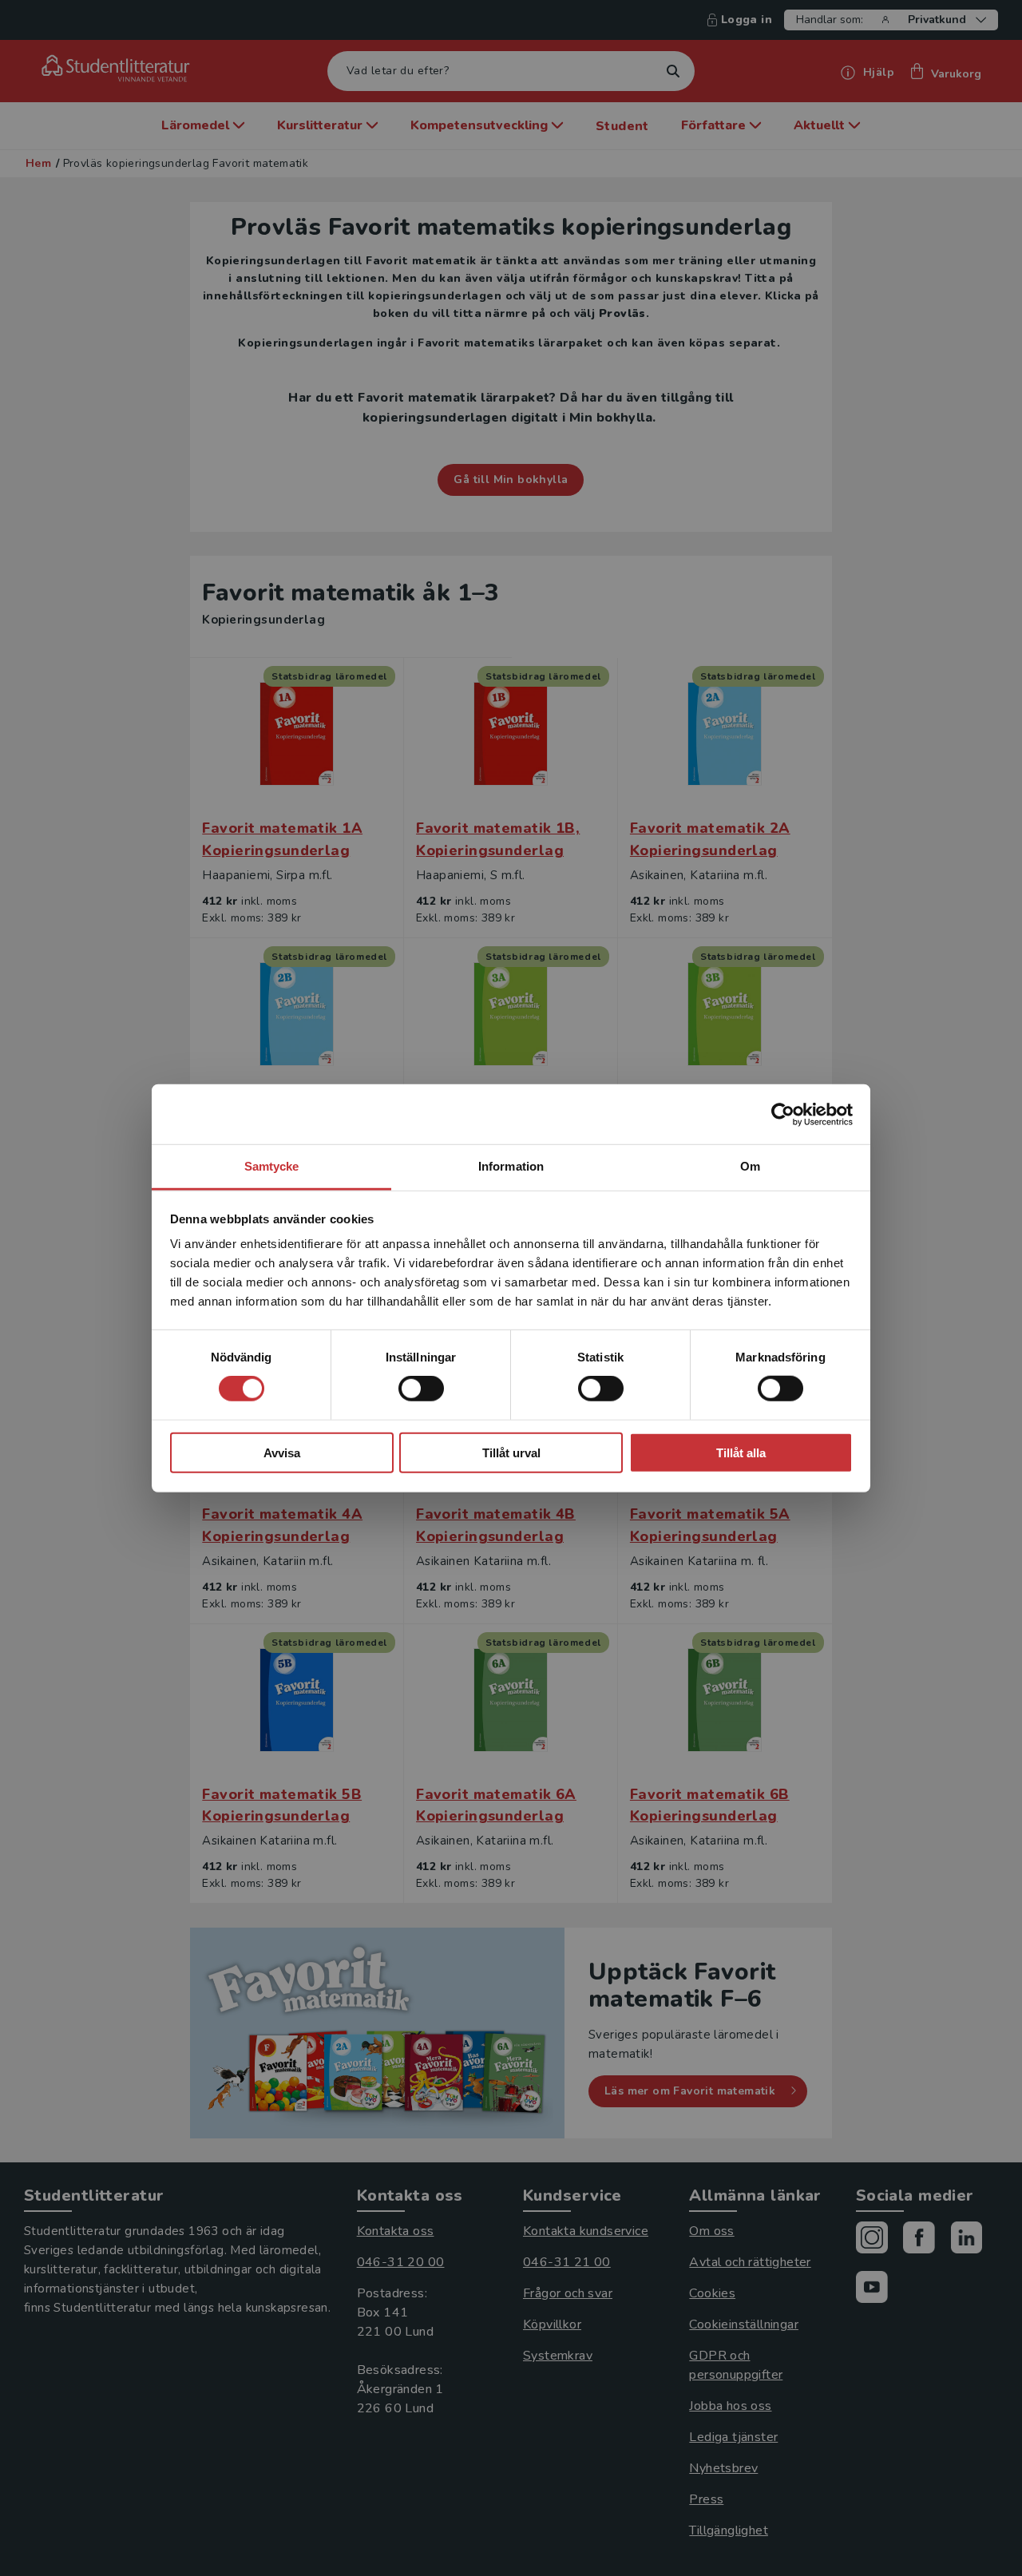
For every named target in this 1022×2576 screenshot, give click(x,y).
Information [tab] (511, 1166)
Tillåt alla (741, 1453)
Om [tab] (750, 1166)
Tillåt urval (511, 1453)
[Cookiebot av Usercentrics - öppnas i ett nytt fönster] (783, 1114)
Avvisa (282, 1453)
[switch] (421, 1389)
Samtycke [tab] (272, 1166)
